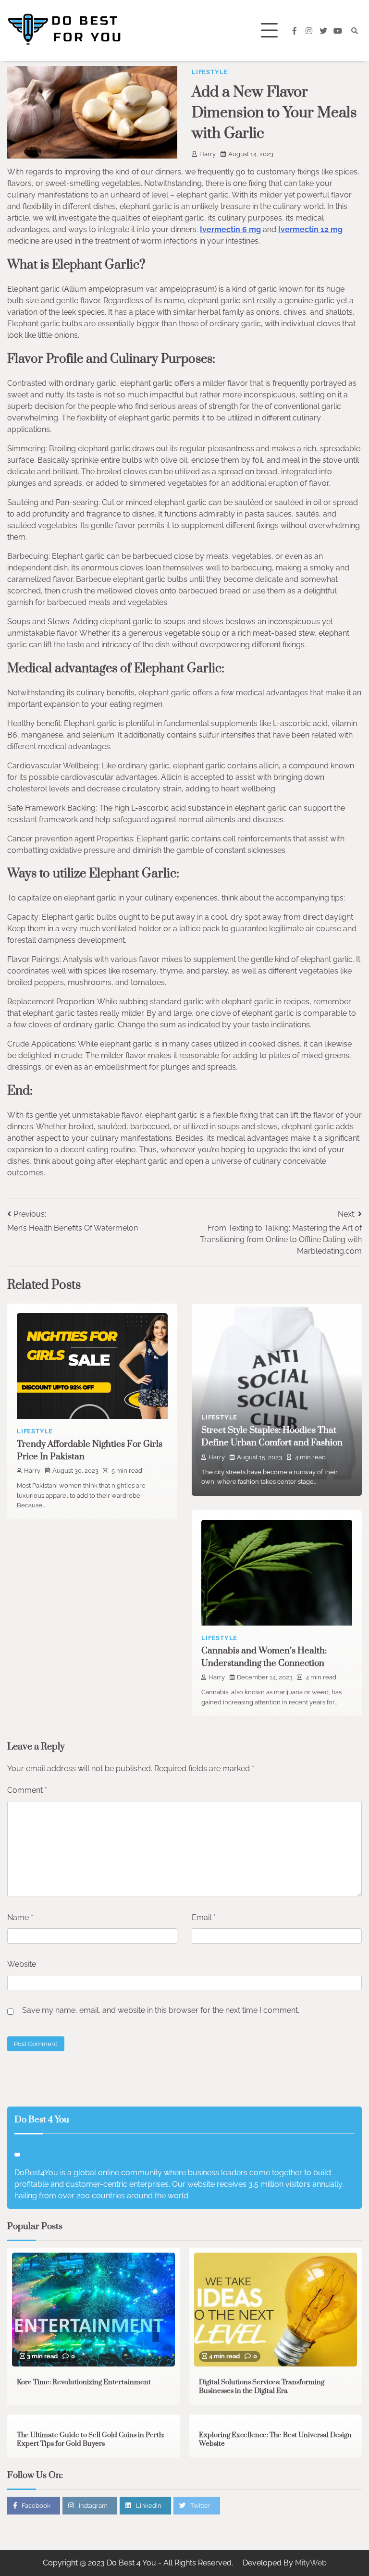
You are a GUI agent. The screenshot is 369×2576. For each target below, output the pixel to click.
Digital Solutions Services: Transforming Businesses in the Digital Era (262, 2387)
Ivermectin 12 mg (310, 229)
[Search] (355, 31)
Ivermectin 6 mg (230, 229)
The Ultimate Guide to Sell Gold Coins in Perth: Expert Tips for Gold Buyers (91, 2440)
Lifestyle (210, 72)
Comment (27, 1790)
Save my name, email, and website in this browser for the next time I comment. (161, 2010)
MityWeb (311, 2563)
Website (22, 1964)
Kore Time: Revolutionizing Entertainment (84, 2382)
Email (204, 1917)
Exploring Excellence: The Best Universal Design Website (275, 2440)
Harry (208, 154)
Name (20, 1917)
